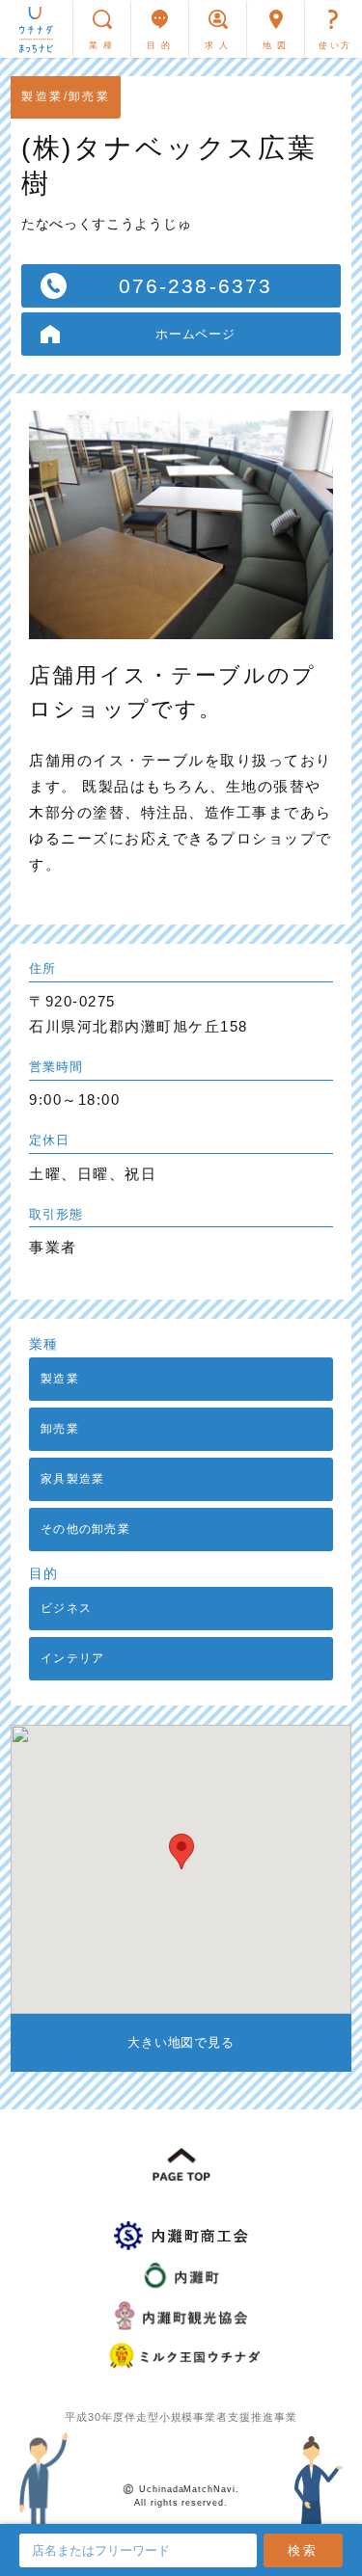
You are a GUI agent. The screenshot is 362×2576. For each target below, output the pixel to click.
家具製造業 (72, 1479)
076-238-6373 (195, 286)
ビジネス (66, 1608)
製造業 (60, 1379)
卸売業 (60, 1429)
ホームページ (196, 334)
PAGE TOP (181, 2165)
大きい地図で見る (181, 2042)
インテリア (72, 1658)
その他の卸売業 (85, 1529)
